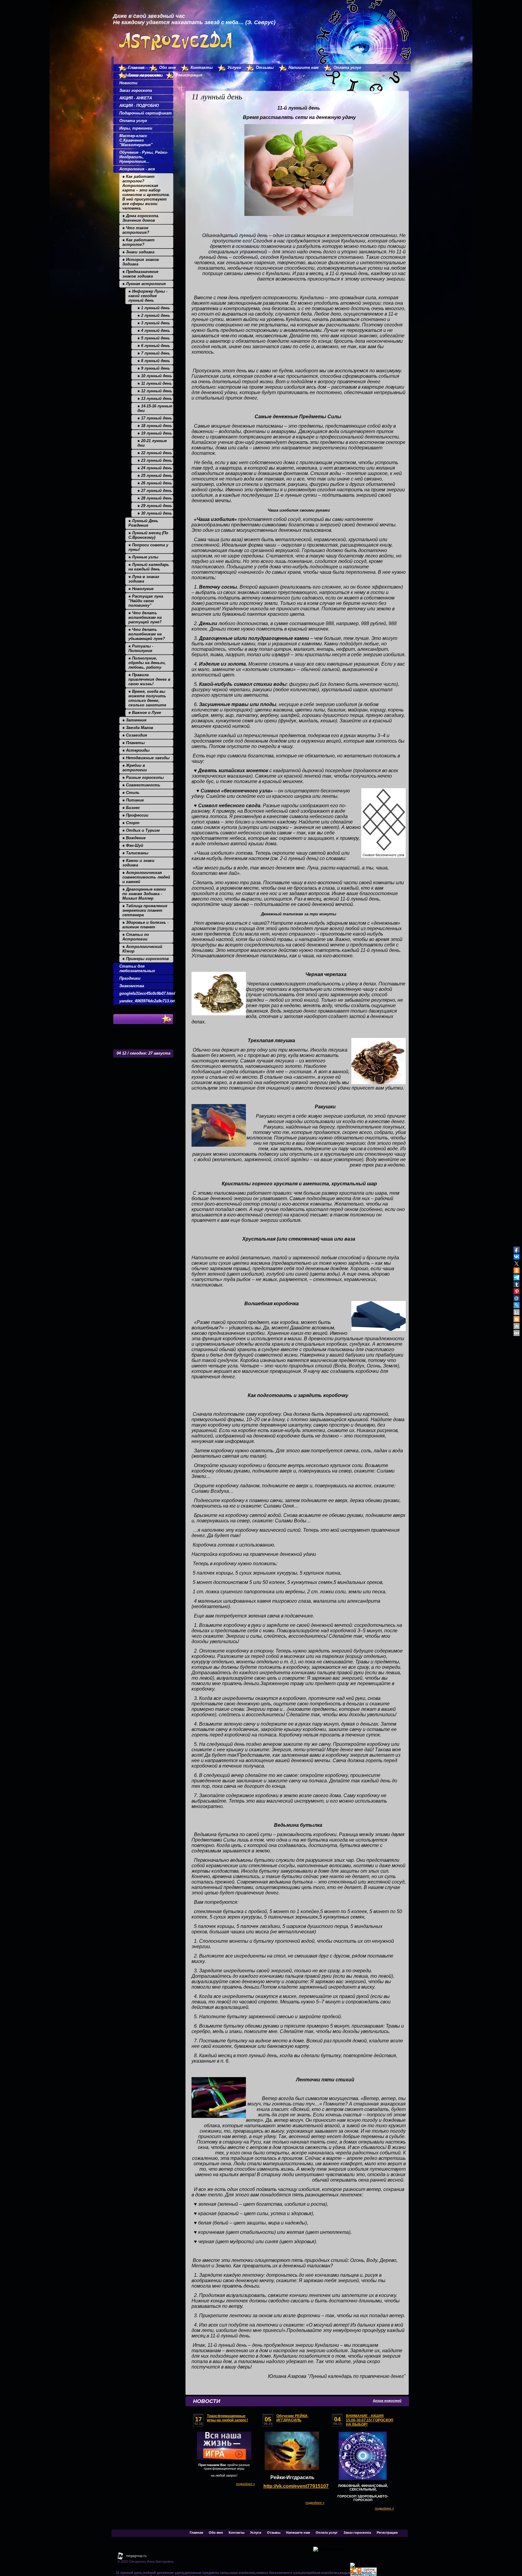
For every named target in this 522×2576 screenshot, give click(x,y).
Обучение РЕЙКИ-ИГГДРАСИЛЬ (292, 2418)
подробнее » (245, 2484)
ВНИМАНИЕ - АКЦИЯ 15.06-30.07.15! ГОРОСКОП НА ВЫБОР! (370, 2420)
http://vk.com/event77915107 (296, 2486)
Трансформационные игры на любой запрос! (227, 2418)
